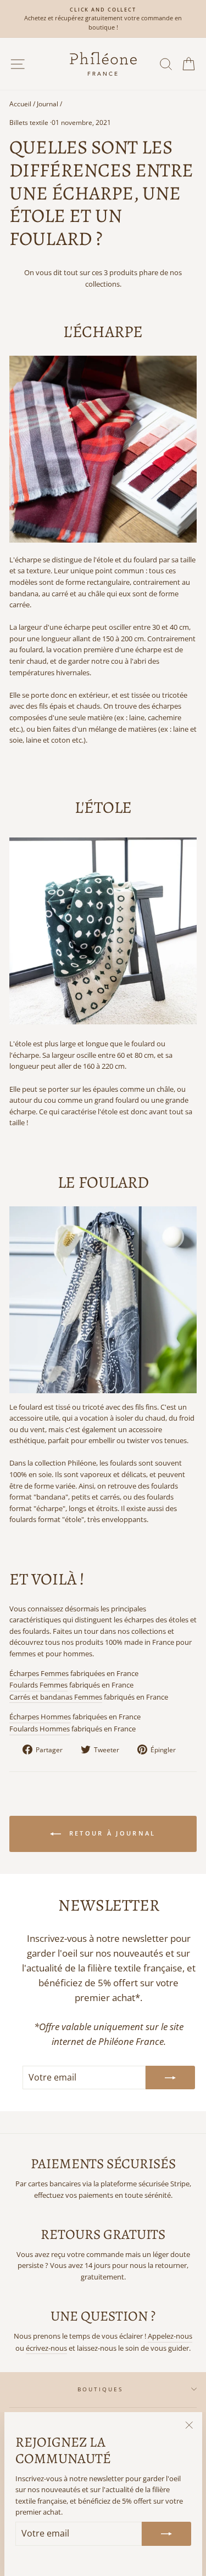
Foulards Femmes (38, 1685)
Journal (48, 104)
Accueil (20, 104)
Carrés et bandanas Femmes (56, 1697)
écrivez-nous (46, 2348)
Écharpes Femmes (39, 1673)
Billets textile (29, 122)
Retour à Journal (110, 1833)
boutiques (101, 2389)
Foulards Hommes (40, 1729)
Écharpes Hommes (40, 1717)
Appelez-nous (170, 2336)
